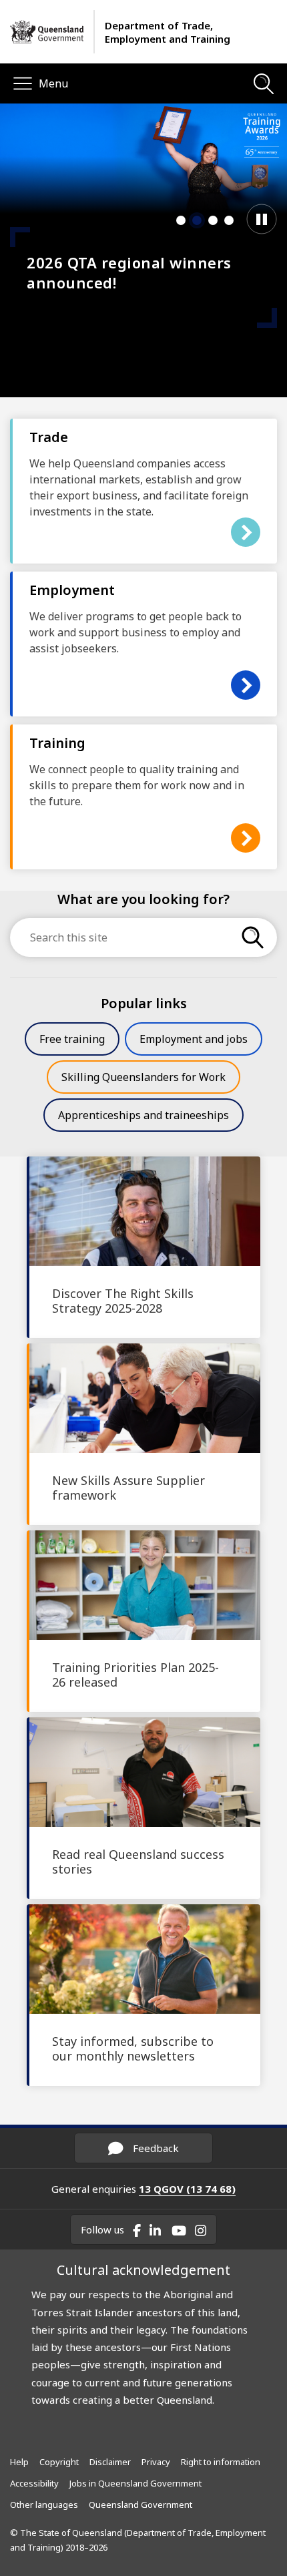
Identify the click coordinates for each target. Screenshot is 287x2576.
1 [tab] (181, 220)
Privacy (156, 2462)
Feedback (155, 2148)
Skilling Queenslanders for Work (143, 1077)
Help (19, 2462)
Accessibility (34, 2483)
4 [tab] (229, 220)
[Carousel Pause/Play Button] (262, 219)
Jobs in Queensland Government (135, 2483)
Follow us (102, 2229)
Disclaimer (110, 2462)
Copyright (59, 2462)
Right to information (221, 2462)
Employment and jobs (194, 1039)
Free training (72, 1039)
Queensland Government (140, 2505)
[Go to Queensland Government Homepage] (47, 32)
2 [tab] (197, 220)
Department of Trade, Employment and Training (168, 32)
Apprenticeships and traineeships (143, 1115)
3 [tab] (213, 220)
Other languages (44, 2505)
